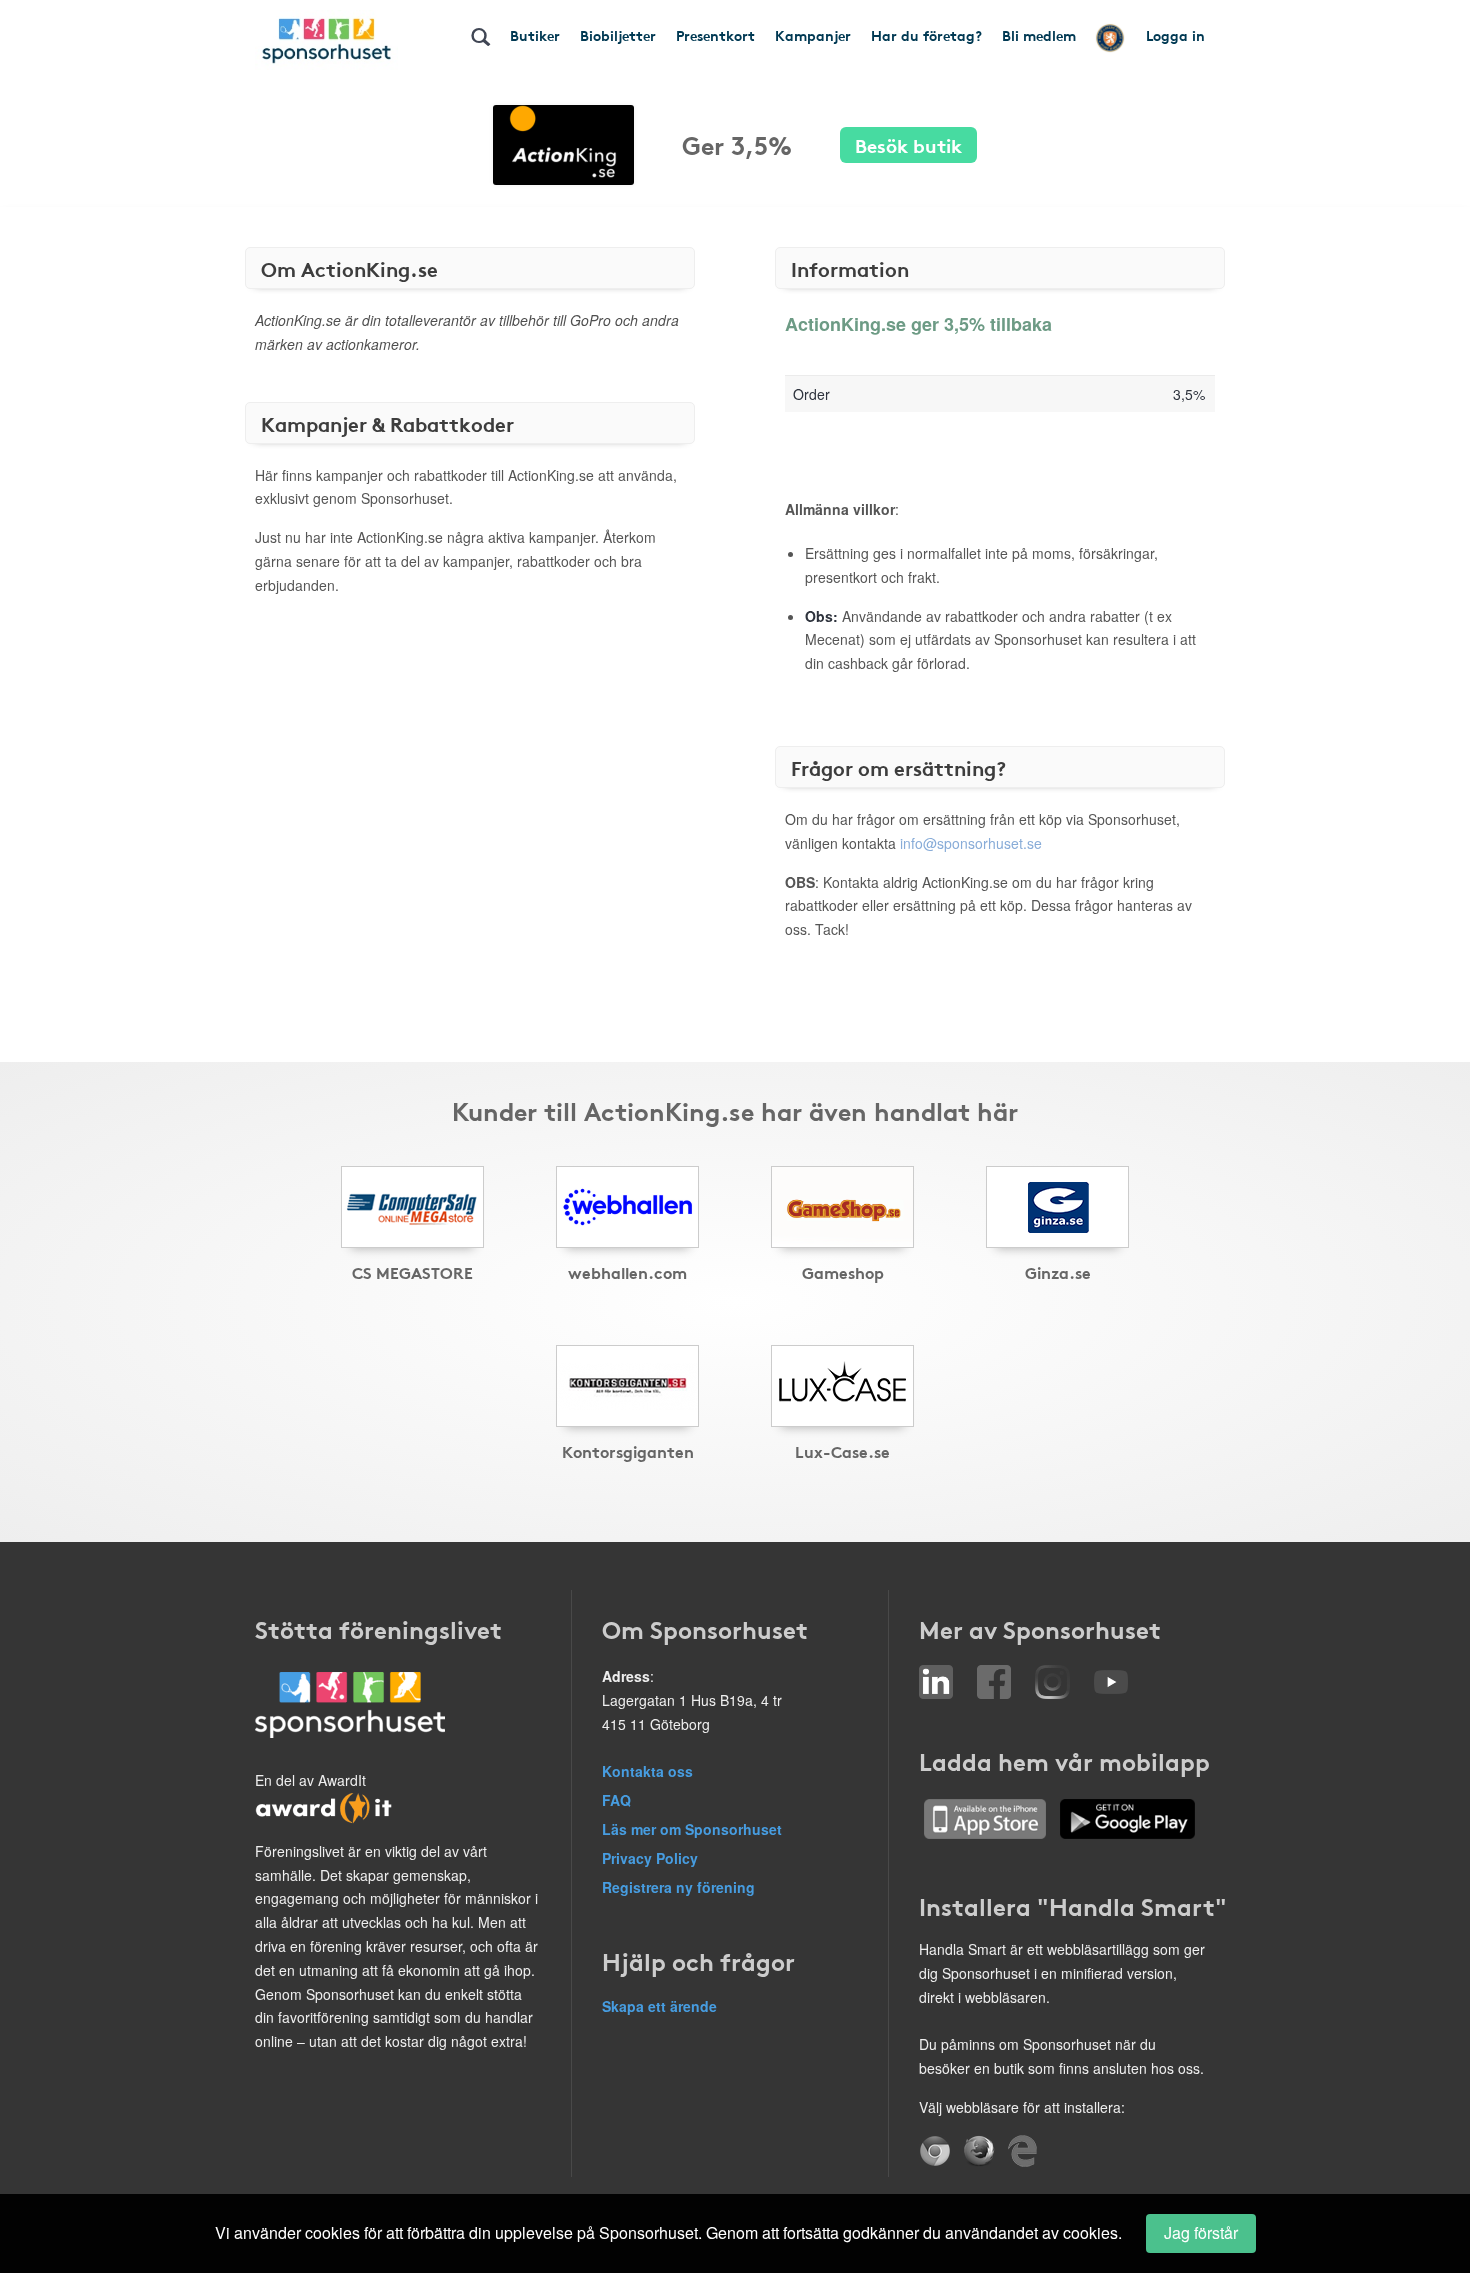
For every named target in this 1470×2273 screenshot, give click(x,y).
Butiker (535, 35)
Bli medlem (1039, 35)
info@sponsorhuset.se (971, 843)
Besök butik (908, 144)
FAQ (616, 1800)
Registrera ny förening (678, 1887)
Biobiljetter (618, 35)
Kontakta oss (647, 1771)
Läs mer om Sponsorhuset (692, 1829)
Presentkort (715, 35)
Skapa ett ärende (659, 2006)
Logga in (1175, 35)
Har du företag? (926, 35)
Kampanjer (813, 35)
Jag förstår (1201, 2232)
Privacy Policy (650, 1858)
